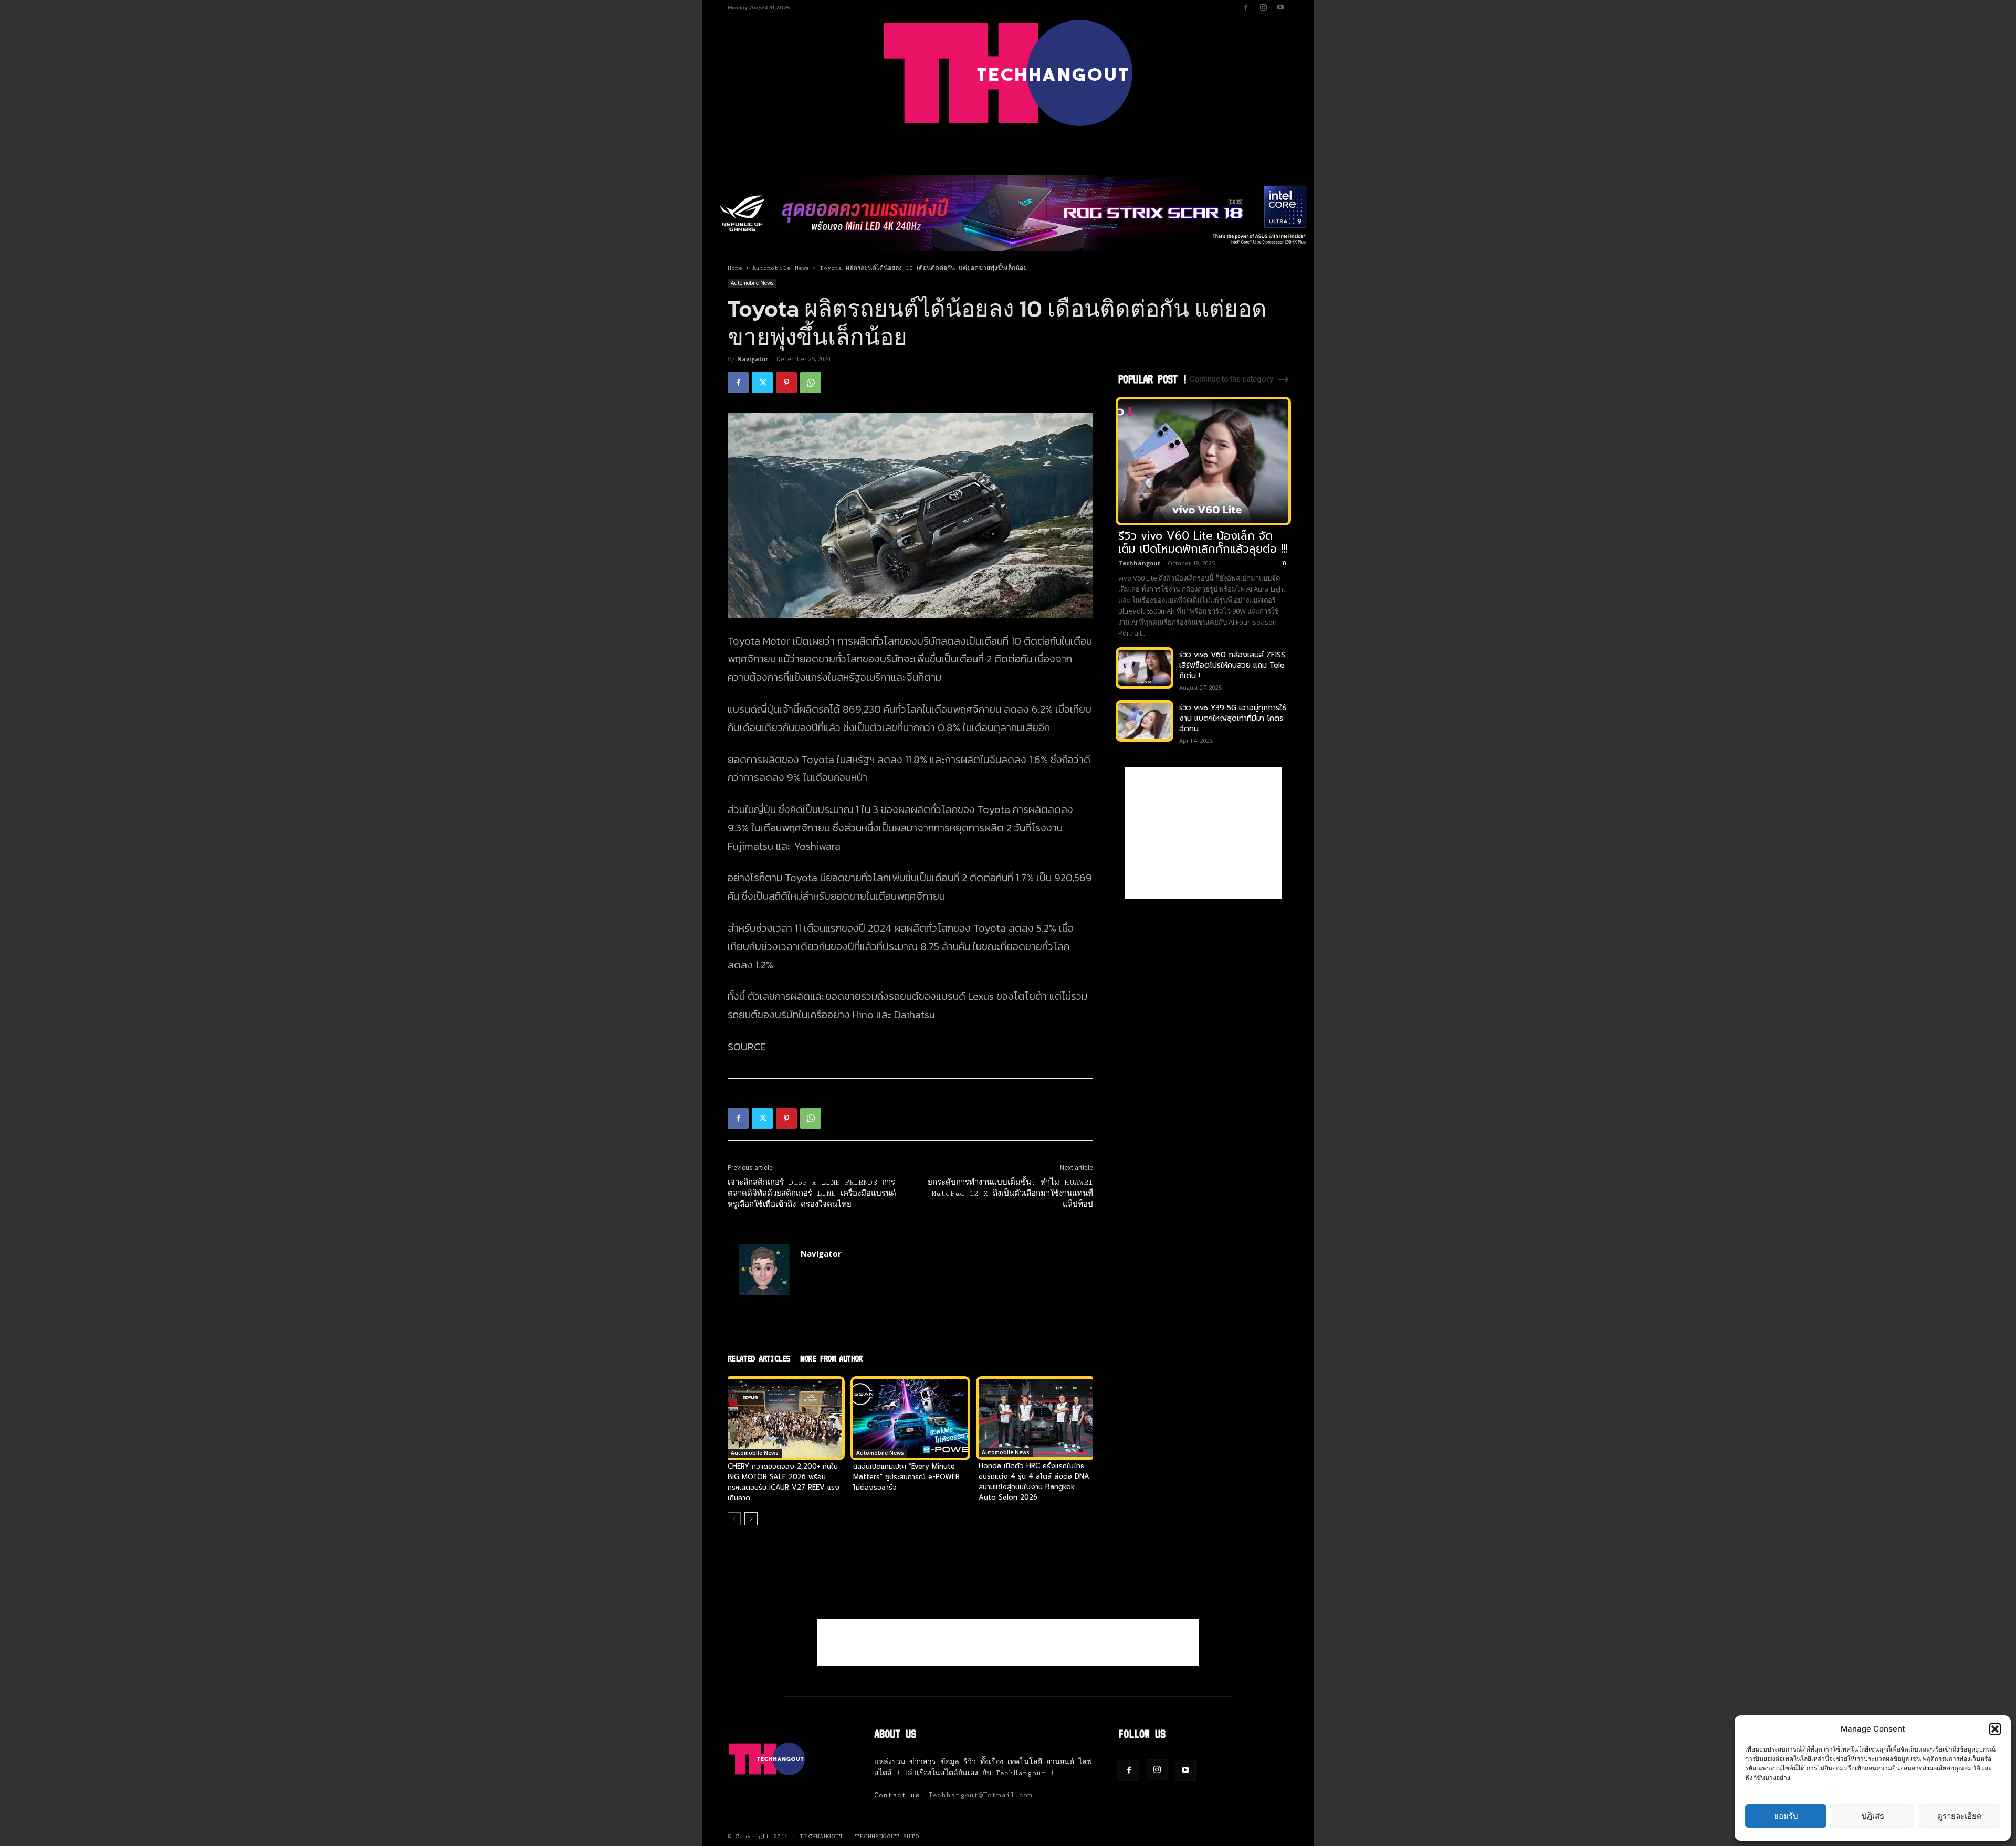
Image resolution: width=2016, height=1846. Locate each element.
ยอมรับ (1786, 1816)
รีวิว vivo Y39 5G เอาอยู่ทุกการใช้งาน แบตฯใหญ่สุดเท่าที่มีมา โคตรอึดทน (1233, 718)
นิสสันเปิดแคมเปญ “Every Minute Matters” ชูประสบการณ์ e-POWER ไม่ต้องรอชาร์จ (906, 1477)
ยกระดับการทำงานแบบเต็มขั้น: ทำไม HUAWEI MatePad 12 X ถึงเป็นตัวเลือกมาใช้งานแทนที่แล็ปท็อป (1010, 1194)
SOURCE (747, 1047)
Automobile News (781, 268)
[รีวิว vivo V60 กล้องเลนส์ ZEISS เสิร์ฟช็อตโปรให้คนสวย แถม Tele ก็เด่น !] (1144, 668)
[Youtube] (1280, 7)
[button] (1995, 1729)
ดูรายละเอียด (1960, 1816)
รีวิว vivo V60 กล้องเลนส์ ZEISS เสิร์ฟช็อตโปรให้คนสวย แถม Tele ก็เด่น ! (1232, 665)
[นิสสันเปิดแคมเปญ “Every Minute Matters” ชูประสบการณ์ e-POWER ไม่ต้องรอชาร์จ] (910, 1418)
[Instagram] (1263, 7)
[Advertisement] (1203, 833)
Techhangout (1139, 563)
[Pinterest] (786, 383)
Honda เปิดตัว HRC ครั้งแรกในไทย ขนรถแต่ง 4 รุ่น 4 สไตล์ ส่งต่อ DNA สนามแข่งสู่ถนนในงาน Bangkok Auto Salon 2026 (1034, 1481)
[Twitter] (762, 383)
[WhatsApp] (811, 383)
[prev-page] (734, 1519)
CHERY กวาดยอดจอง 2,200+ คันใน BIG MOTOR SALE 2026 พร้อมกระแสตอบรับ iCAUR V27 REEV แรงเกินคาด (784, 1482)
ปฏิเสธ (1873, 1816)
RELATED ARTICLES (759, 1358)
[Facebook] (1246, 7)
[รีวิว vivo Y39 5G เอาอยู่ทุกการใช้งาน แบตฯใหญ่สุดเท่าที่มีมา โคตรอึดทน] (1144, 721)
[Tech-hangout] (1008, 73)
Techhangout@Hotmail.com (980, 1795)
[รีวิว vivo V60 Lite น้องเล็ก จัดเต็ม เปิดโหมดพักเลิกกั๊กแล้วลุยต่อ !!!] (1203, 461)
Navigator (753, 359)
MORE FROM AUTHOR (831, 1358)
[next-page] (751, 1519)
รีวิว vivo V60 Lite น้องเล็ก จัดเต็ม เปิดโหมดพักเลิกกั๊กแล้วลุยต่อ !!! (1203, 542)
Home (735, 268)
